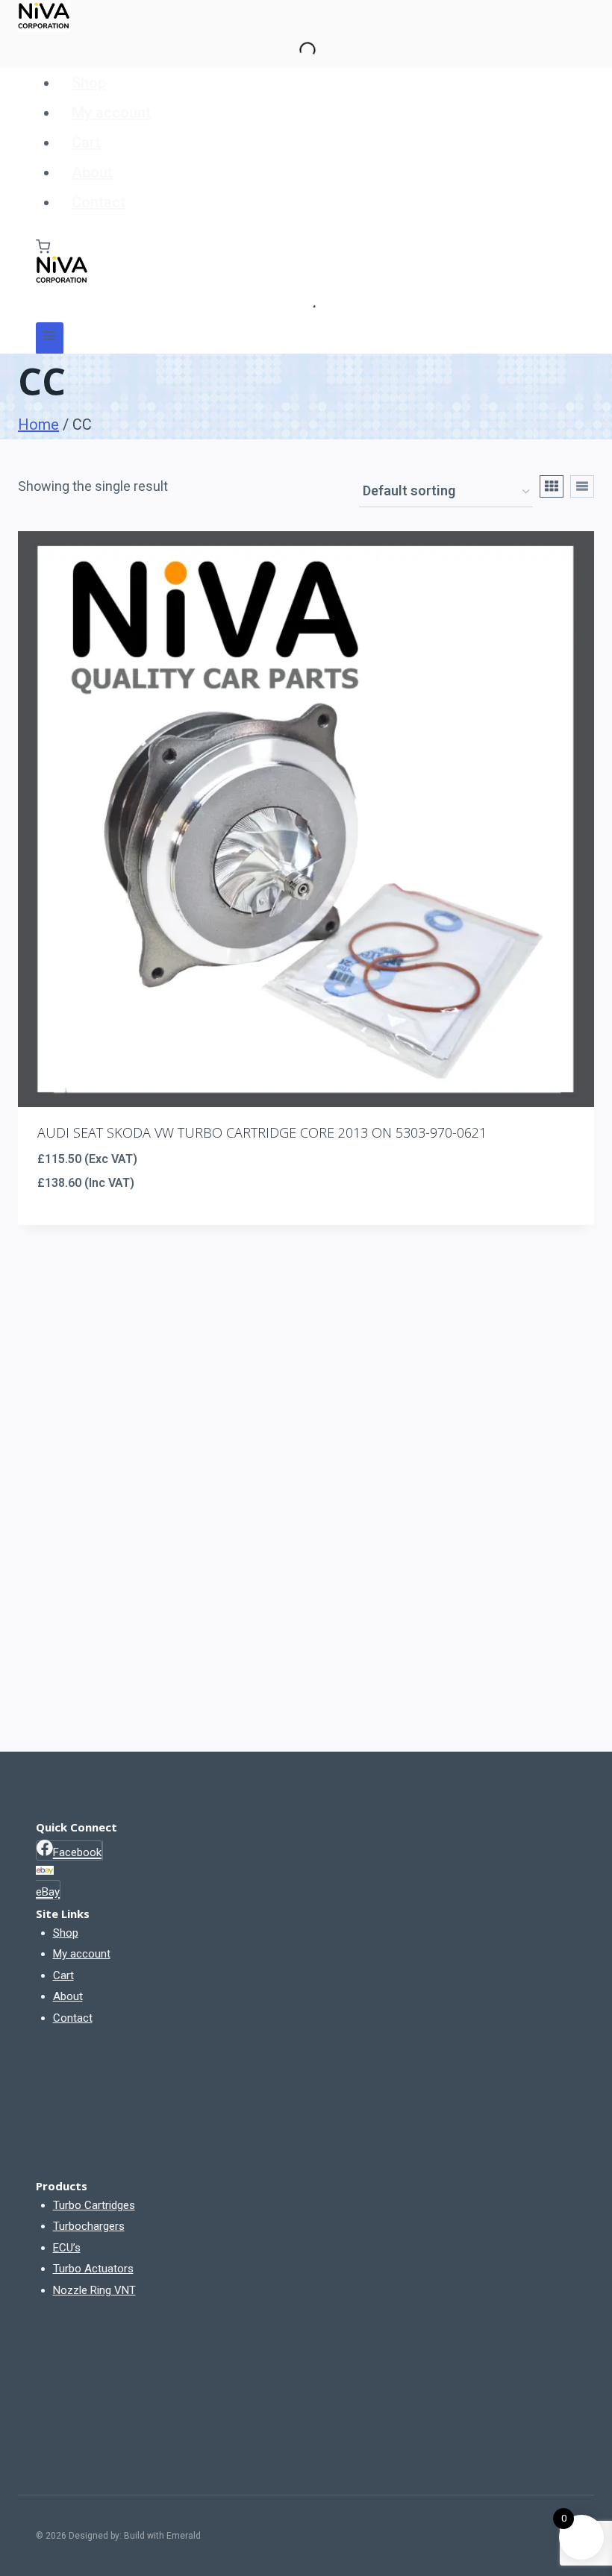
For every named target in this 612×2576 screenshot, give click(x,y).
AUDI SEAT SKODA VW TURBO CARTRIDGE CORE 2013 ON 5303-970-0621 (262, 1132)
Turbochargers (89, 2226)
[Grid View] (552, 486)
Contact (99, 202)
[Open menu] (50, 338)
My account (111, 113)
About (92, 172)
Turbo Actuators (93, 2269)
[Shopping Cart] (43, 247)
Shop (89, 83)
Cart (86, 142)
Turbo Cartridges (94, 2205)
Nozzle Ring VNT (94, 2290)
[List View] (582, 486)
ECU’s (67, 2248)
